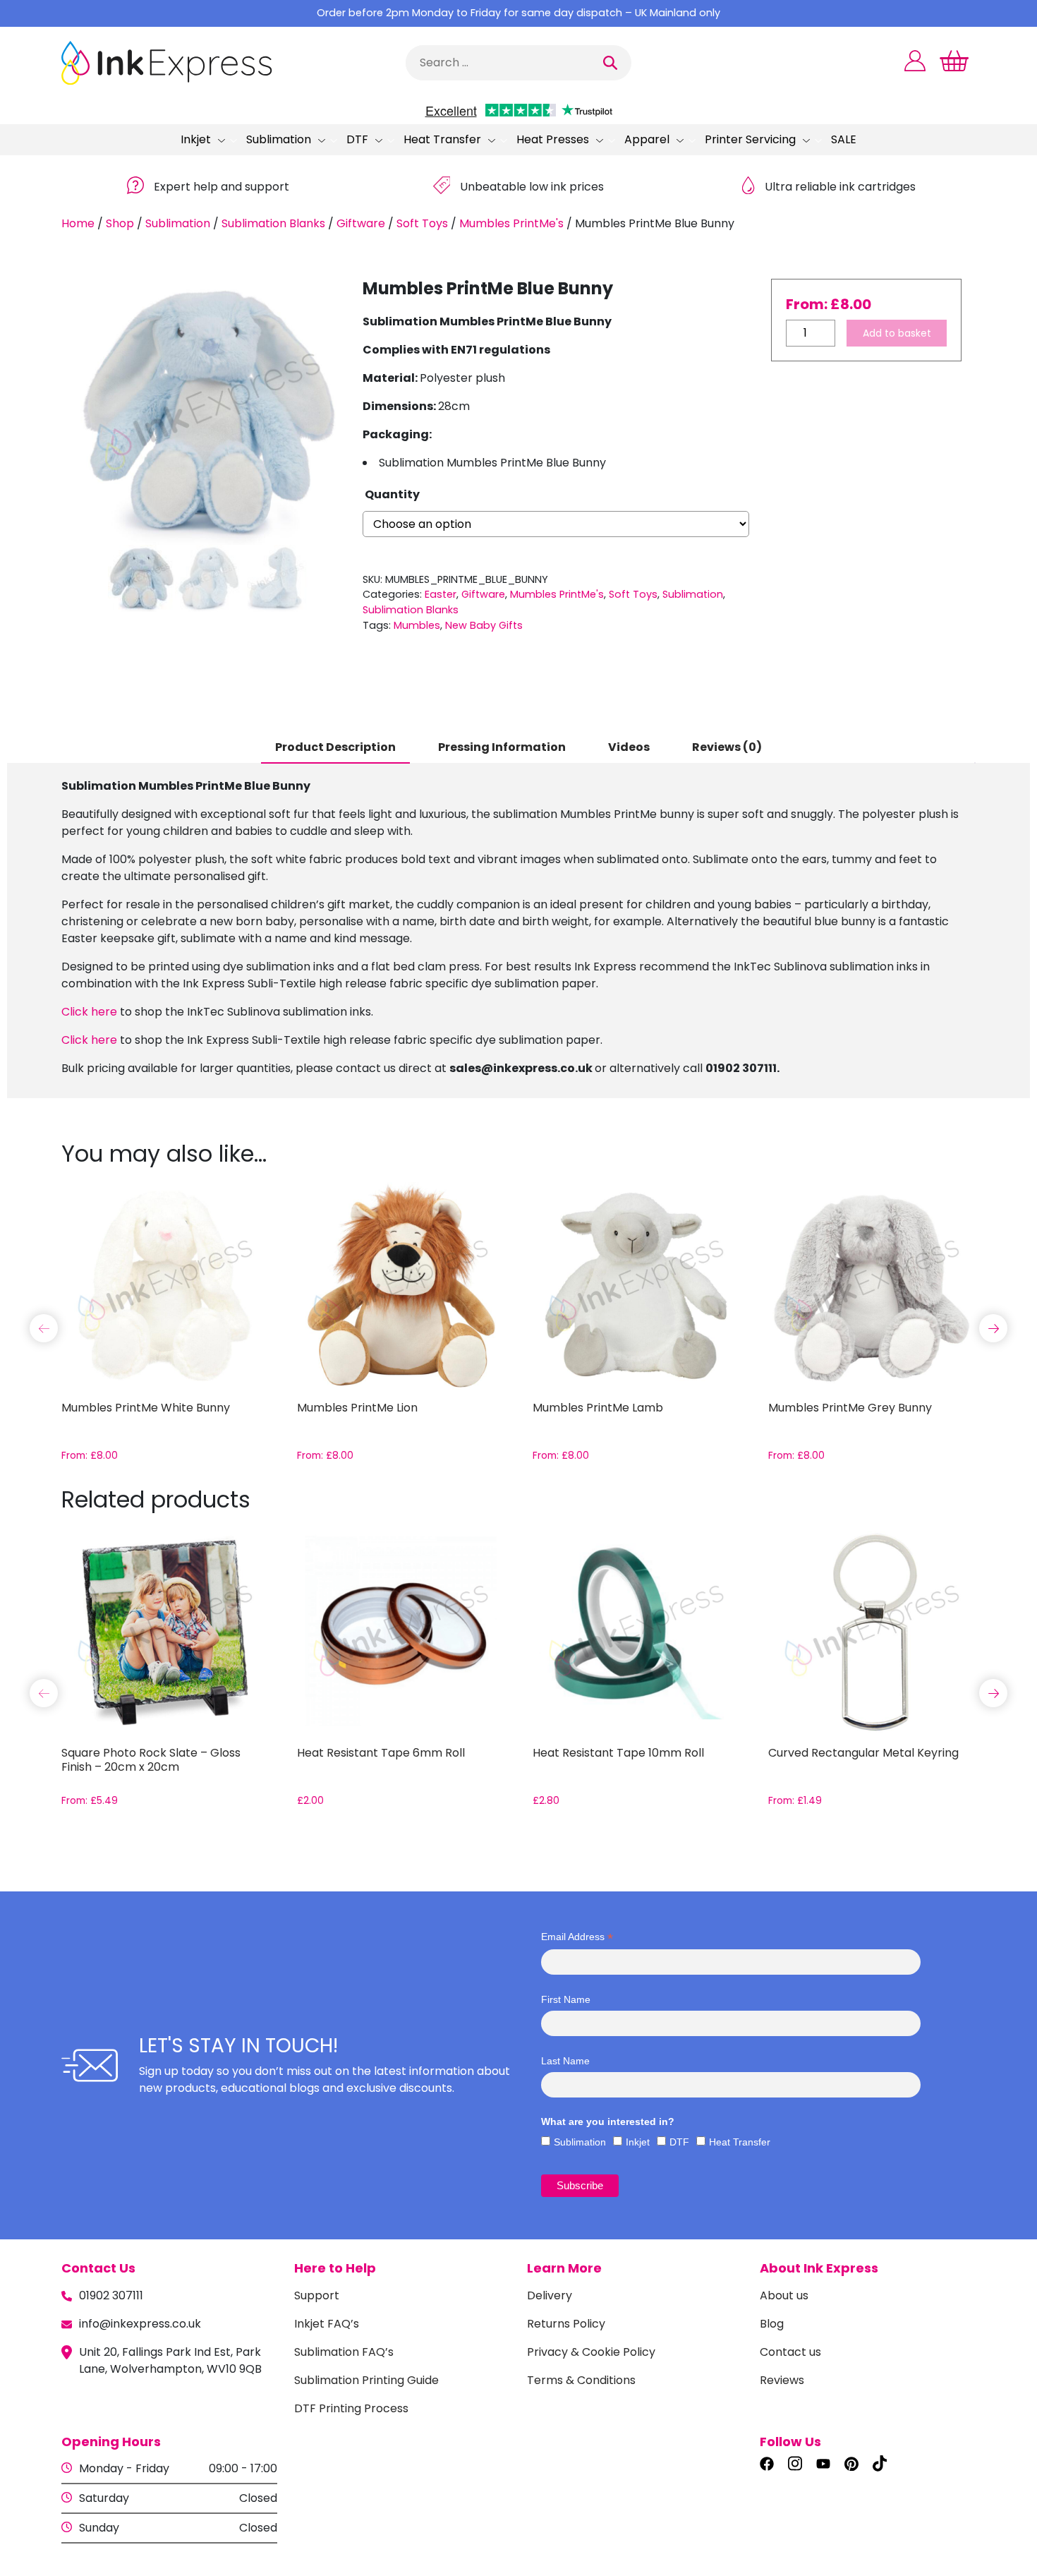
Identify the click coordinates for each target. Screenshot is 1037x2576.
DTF (357, 139)
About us (784, 2295)
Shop (120, 223)
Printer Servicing (750, 139)
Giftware (361, 223)
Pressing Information (502, 747)
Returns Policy (566, 2324)
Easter (441, 594)
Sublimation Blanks (273, 223)
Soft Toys (422, 223)
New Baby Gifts (484, 625)
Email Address (577, 1937)
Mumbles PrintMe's (511, 223)
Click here (89, 1012)
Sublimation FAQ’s (344, 2352)
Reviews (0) (727, 747)
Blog (772, 2324)
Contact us (790, 2352)
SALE (844, 139)
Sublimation (279, 139)
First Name (566, 1999)
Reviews (782, 2380)
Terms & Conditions (581, 2380)
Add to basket (897, 333)
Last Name (565, 2061)
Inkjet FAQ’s (327, 2324)
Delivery (550, 2295)
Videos (629, 747)
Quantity (392, 494)
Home (78, 223)
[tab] (335, 748)
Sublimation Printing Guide (366, 2380)
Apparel (647, 139)
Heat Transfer (442, 139)
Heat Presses (553, 139)
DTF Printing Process (351, 2408)
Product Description (335, 747)
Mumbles (417, 625)
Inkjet (196, 139)
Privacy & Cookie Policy (591, 2352)
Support (317, 2295)
